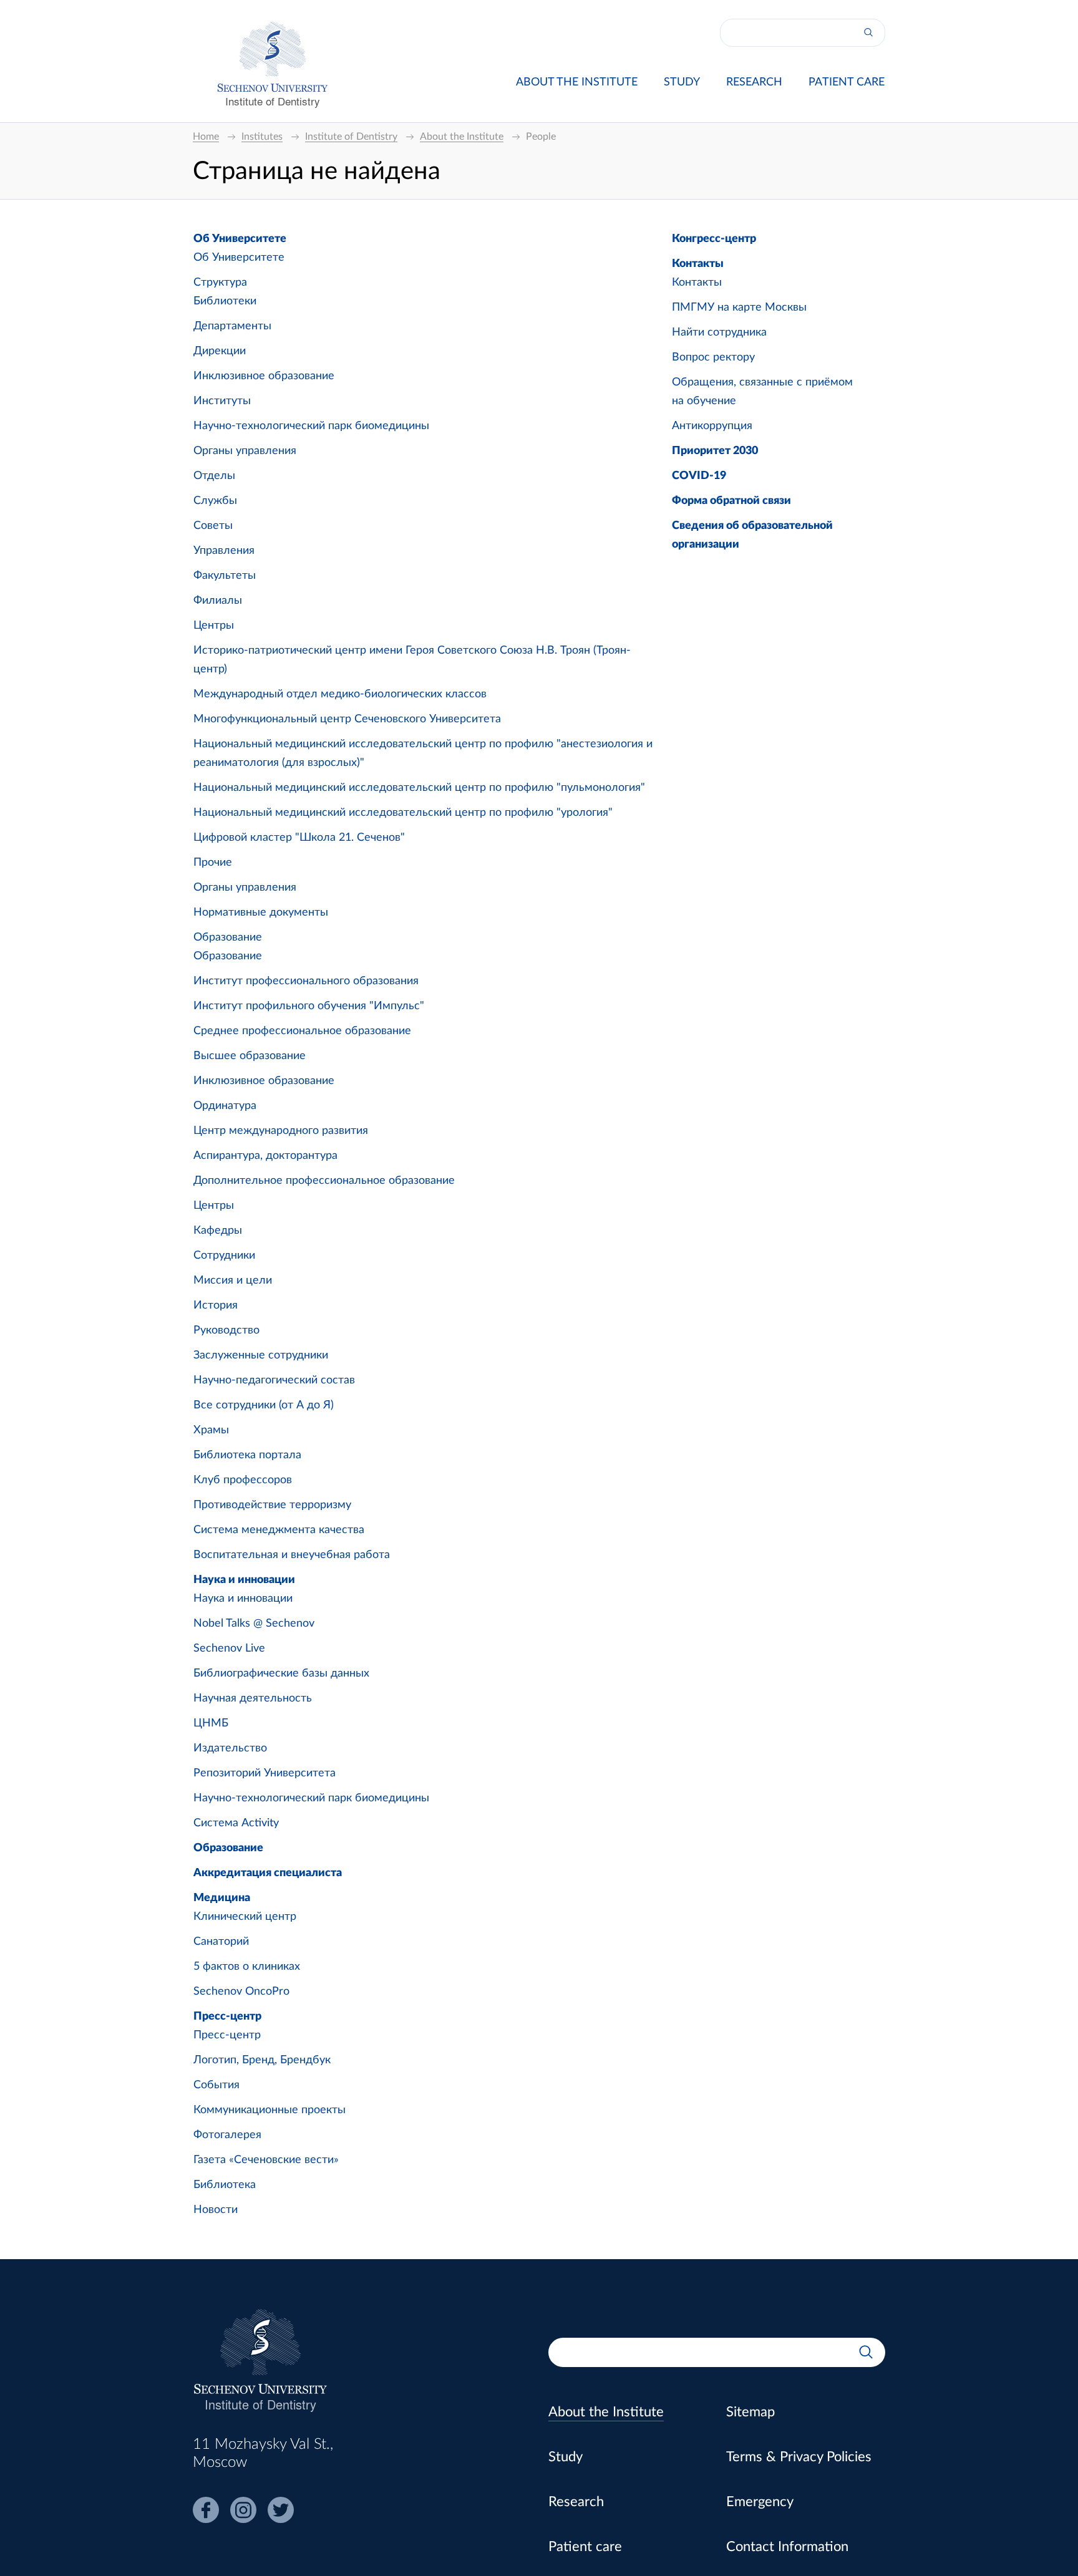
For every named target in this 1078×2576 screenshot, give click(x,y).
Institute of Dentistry (273, 101)
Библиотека (225, 2185)
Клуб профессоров (243, 1480)
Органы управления (245, 451)
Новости (216, 2210)
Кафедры (218, 1231)
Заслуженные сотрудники (261, 1355)
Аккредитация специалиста (268, 1873)
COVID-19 (699, 476)
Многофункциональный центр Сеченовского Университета (347, 719)
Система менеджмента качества (279, 1530)
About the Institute (577, 82)
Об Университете (240, 239)
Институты (222, 401)
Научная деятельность (253, 1698)
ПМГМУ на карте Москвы (739, 307)
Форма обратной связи (731, 501)
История (216, 1305)
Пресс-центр (227, 2017)
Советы (213, 526)
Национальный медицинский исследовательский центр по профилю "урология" (403, 813)
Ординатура (225, 1106)
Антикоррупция (712, 426)
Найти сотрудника (719, 332)
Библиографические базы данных (281, 1673)
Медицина (222, 1898)
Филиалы (218, 601)
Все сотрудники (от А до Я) (264, 1405)
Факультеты (225, 576)
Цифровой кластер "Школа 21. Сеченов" (299, 838)
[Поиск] (868, 33)
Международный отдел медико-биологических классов (340, 694)
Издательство (230, 1748)
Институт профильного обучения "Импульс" (309, 1006)
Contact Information (787, 2547)
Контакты (698, 264)
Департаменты (232, 326)
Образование (228, 937)
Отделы (214, 476)
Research (754, 82)
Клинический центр (245, 1917)
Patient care (847, 82)
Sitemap (750, 2412)
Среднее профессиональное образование (302, 1031)
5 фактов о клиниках (247, 1967)
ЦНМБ (211, 1723)
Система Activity (236, 1823)
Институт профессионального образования (306, 981)
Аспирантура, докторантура (265, 1156)
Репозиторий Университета (265, 1773)
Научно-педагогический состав (274, 1380)
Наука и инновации (244, 1580)
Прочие (213, 863)
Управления (224, 551)
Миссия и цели (233, 1281)
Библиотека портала (247, 1455)
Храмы (211, 1430)
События (216, 2085)
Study (682, 82)
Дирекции (220, 351)
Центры (214, 626)
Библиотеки (225, 301)
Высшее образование (250, 1056)
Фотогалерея (227, 2135)
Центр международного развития (281, 1131)
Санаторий (221, 1942)
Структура (220, 283)
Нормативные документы (261, 913)
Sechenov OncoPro (241, 1992)
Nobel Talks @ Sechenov (254, 1624)
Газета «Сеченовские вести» (266, 2160)
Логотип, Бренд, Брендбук (262, 2060)
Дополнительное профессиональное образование (324, 1181)
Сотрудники (224, 1256)
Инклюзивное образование (264, 376)
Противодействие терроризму (272, 1505)
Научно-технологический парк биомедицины (311, 426)
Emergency (760, 2502)
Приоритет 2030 (715, 451)
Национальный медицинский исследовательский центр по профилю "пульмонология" (419, 788)
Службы (215, 501)
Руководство (226, 1330)
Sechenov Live (229, 1649)
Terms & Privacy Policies (799, 2457)
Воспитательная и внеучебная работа (292, 1555)
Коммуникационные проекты (269, 2110)
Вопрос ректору (713, 357)
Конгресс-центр (714, 239)
